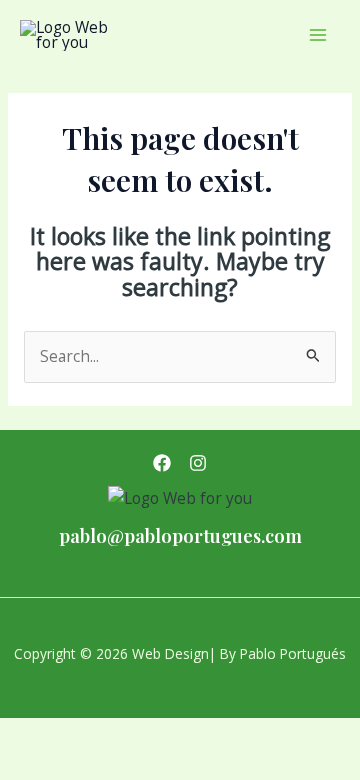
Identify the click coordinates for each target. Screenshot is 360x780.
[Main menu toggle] (318, 34)
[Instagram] (198, 463)
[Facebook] (162, 463)
